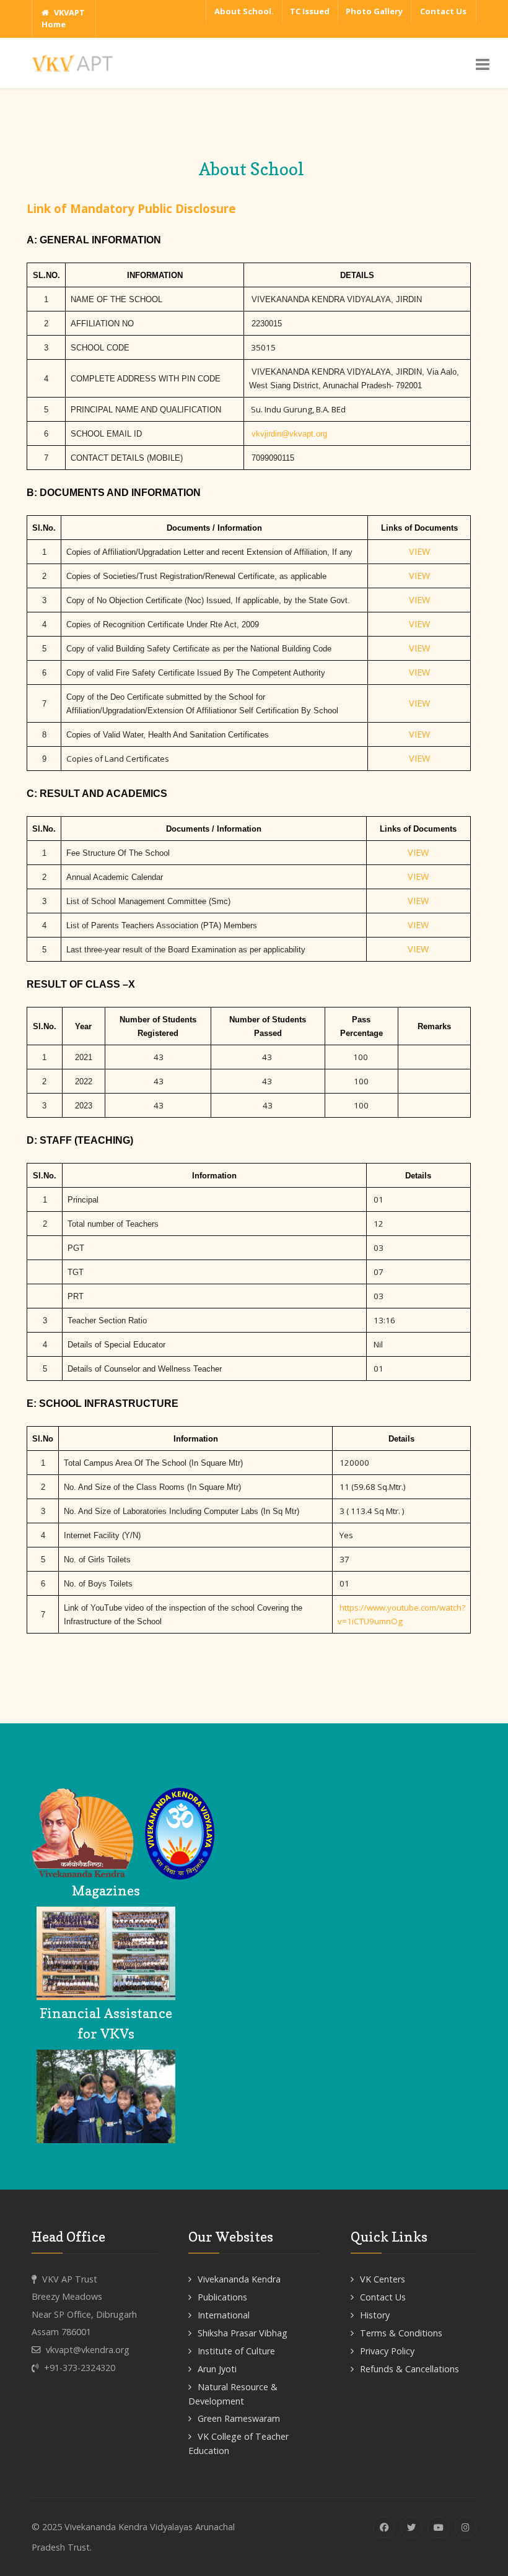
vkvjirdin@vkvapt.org (289, 434)
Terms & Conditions (401, 2333)
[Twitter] (411, 2527)
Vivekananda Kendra (239, 2279)
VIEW (419, 551)
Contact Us (383, 2297)
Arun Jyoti (217, 2369)
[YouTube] (438, 2527)
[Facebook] (384, 2527)
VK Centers (383, 2279)
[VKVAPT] (76, 62)
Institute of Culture (236, 2351)
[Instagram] (466, 2527)
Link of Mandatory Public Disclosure (131, 208)
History (375, 2315)
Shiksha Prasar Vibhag (243, 2333)
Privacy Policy (387, 2351)
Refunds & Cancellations (409, 2369)
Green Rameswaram (239, 2418)
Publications (222, 2297)
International (224, 2315)
